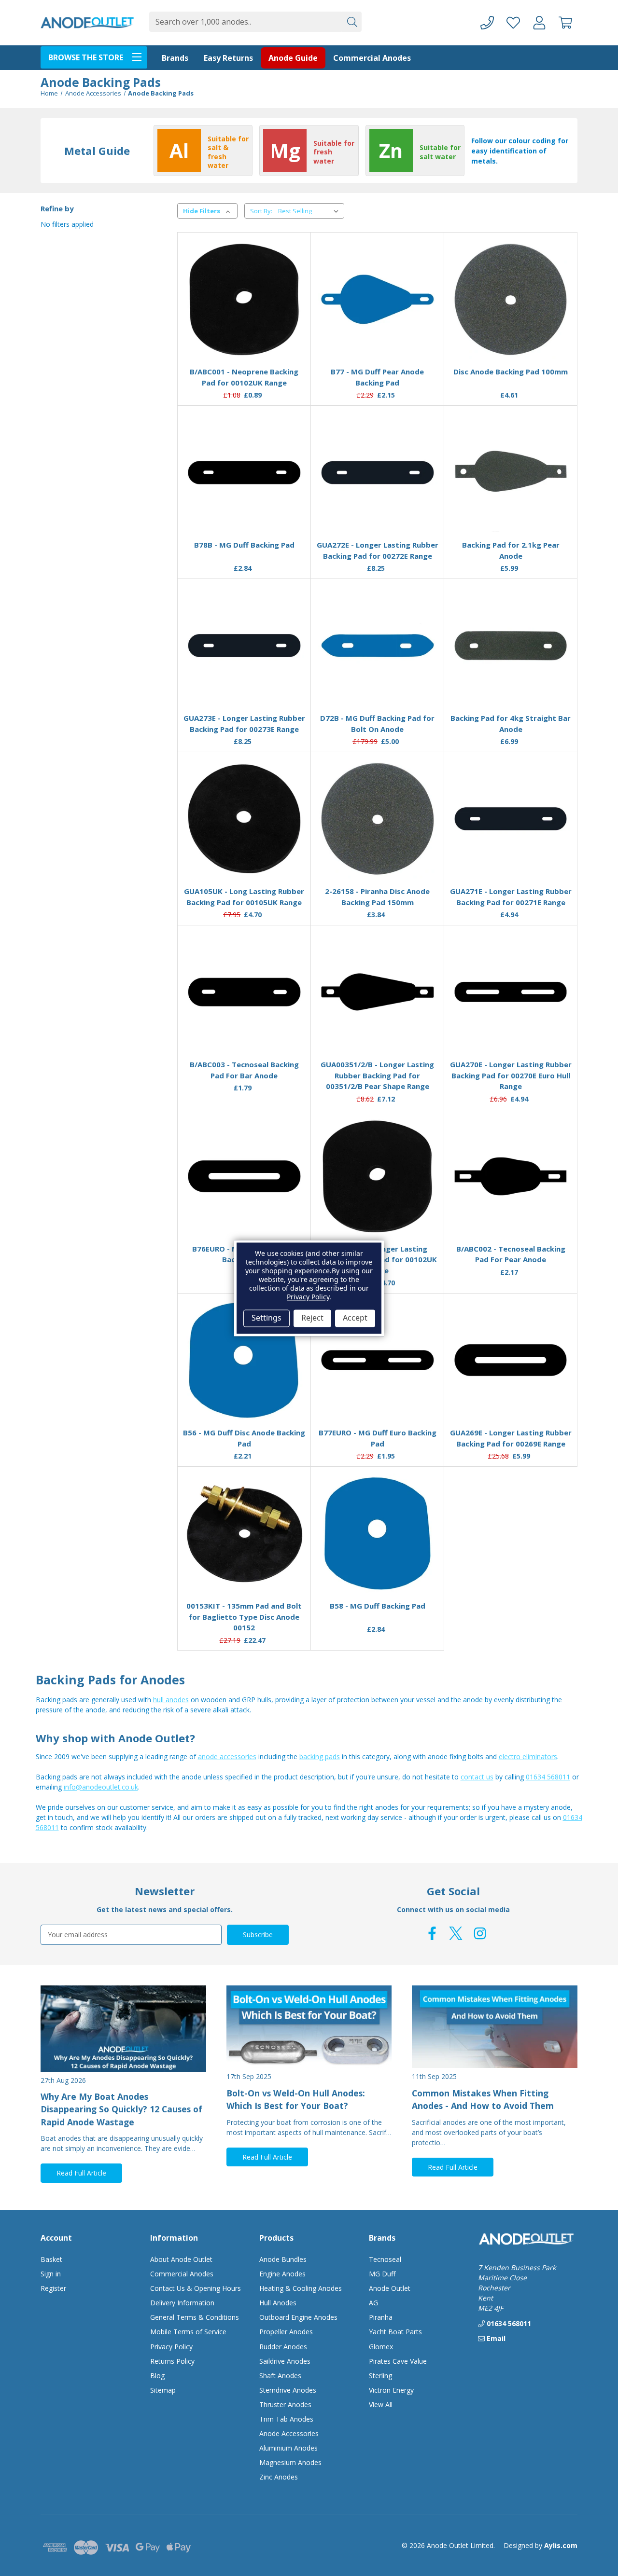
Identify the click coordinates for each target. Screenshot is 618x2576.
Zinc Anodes (279, 2477)
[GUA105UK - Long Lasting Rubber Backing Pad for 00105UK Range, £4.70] (244, 819)
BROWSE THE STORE (86, 57)
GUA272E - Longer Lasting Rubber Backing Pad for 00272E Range (378, 550)
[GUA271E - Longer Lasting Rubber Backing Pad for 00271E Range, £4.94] (511, 819)
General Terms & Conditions (195, 2317)
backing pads (320, 1756)
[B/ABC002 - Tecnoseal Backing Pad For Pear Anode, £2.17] (511, 1176)
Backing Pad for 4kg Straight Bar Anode (511, 723)
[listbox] (310, 211)
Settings (267, 1318)
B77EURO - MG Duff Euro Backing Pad (378, 1438)
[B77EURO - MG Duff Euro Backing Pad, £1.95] (378, 1360)
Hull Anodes (278, 2303)
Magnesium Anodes (290, 2462)
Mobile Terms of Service (188, 2332)
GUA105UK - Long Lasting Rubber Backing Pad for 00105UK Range (244, 897)
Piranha (381, 2317)
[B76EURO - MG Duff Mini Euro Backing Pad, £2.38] (244, 1176)
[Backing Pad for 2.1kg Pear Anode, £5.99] (511, 472)
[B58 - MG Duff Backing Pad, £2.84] (378, 1533)
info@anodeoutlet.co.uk (101, 1787)
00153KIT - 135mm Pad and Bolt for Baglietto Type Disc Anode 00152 (244, 1617)
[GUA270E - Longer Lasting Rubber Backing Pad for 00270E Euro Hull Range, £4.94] (511, 992)
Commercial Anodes (372, 58)
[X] (456, 1933)
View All (381, 2404)
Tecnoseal (385, 2259)
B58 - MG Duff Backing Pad (378, 1606)
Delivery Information (182, 2303)
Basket (51, 2259)
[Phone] (487, 23)
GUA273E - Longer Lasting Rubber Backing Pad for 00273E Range (244, 723)
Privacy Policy (171, 2347)
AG (373, 2303)
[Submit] (351, 22)
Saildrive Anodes (285, 2361)
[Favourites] (244, 336)
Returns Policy (172, 2361)
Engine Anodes (282, 2274)
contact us (477, 1777)
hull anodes (171, 1700)
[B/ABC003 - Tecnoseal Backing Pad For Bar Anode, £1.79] (244, 992)
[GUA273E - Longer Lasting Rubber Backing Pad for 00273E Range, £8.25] (244, 646)
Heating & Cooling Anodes (301, 2288)
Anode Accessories (289, 2433)
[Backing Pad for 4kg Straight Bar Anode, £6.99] (511, 646)
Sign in (51, 2274)
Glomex (381, 2347)
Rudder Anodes (283, 2347)
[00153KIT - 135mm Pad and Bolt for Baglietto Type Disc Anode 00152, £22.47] (244, 1533)
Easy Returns (228, 58)
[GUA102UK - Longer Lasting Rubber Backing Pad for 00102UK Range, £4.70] (378, 1176)
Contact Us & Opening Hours (196, 2288)
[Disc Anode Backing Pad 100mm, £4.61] (511, 300)
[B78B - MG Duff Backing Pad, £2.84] (244, 472)
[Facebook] (432, 1933)
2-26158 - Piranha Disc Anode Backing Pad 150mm (377, 897)
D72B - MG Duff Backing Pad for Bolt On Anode (377, 723)
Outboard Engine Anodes (298, 2317)
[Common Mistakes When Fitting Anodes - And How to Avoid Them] (495, 2027)
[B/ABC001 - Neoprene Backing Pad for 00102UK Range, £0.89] (244, 300)
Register (53, 2288)
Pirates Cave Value (398, 2361)
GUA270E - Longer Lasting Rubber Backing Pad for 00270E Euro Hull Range (511, 1075)
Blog (157, 2376)
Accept (355, 1318)
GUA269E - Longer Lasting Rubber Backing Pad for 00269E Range (511, 1438)
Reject (312, 1318)
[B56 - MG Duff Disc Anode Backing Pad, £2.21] (244, 1360)
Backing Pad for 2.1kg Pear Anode (511, 550)
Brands (175, 58)
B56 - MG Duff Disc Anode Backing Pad (244, 1438)
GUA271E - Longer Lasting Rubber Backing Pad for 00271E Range (511, 897)
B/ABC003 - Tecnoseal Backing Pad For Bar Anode (244, 1070)
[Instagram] (480, 1933)
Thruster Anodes (285, 2404)
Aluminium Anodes (288, 2448)
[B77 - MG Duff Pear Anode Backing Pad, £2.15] (378, 300)
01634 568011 (548, 1777)
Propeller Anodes (286, 2332)
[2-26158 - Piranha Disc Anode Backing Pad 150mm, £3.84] (378, 819)
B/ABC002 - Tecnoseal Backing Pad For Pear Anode (511, 1254)
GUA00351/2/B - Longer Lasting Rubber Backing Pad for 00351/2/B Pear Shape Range (377, 1075)
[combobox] (245, 22)
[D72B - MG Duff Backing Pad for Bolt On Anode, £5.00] (378, 646)
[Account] (539, 23)
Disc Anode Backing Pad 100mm (511, 372)
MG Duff (382, 2274)
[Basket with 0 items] (565, 23)
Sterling (380, 2376)
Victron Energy (391, 2390)
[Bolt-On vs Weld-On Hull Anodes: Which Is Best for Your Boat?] (309, 2027)
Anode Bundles (283, 2259)
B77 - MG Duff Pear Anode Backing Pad (377, 377)
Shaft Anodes (280, 2376)
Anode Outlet (390, 2288)
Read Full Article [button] (81, 2173)
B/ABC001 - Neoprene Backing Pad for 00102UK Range (244, 377)
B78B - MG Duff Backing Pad (244, 545)
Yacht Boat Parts (395, 2332)
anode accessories (227, 1756)
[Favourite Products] (513, 23)
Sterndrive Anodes (288, 2390)
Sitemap (163, 2390)
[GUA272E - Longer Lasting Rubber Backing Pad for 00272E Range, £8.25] (378, 472)
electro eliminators (528, 1756)
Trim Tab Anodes (286, 2419)
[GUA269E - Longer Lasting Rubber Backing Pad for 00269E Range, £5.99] (511, 1360)
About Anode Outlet (181, 2259)
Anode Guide (293, 58)
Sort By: (261, 211)
